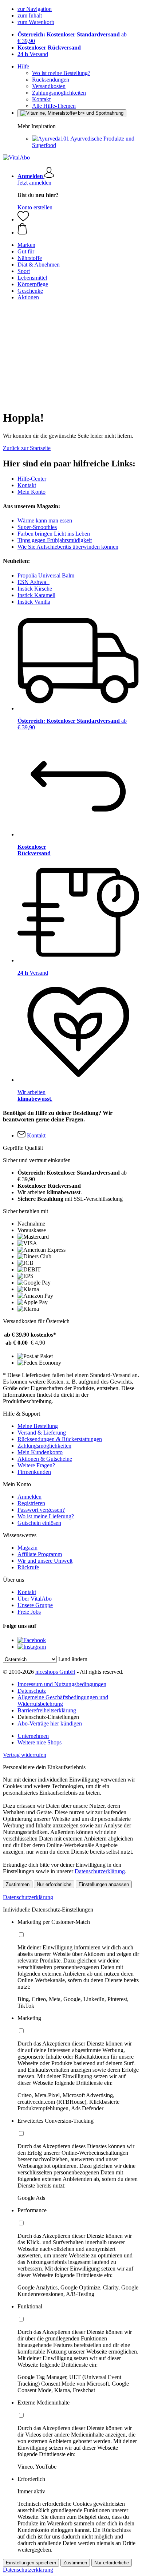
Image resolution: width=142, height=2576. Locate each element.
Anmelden (29, 1497)
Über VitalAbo (35, 1599)
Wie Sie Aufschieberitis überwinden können (68, 547)
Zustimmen (18, 1884)
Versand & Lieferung (42, 1433)
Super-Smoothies (37, 527)
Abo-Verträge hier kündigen (50, 1723)
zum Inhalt (30, 15)
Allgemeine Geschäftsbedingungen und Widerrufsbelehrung (63, 1701)
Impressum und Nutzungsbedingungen (62, 1684)
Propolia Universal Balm (46, 575)
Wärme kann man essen (45, 520)
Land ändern (73, 1659)
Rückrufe (28, 1567)
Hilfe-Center (32, 479)
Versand (33, 54)
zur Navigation (35, 9)
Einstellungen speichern (31, 2563)
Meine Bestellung (38, 1426)
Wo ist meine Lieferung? (46, 1516)
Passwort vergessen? (41, 1510)
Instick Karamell (36, 595)
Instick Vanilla (34, 602)
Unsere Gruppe (35, 1605)
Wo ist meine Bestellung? (61, 73)
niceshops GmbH (55, 1672)
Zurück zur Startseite (27, 448)
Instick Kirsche (35, 589)
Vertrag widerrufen (25, 1755)
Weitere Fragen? (36, 1465)
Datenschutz (32, 1691)
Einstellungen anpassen (104, 1884)
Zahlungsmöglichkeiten (59, 93)
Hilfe (23, 66)
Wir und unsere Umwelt (45, 1561)
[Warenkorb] (78, 229)
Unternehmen (33, 1736)
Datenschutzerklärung (100, 1871)
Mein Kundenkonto (40, 1452)
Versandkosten (49, 86)
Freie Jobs (29, 1612)
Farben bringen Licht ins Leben (54, 534)
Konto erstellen (35, 207)
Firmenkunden (34, 1472)
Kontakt (41, 99)
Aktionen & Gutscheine (45, 1459)
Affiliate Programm (40, 1554)
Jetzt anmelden (34, 183)
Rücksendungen (51, 80)
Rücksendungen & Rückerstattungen (60, 1439)
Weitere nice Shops (40, 1742)
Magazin (27, 1548)
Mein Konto (31, 492)
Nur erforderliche (54, 1884)
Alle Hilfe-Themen (54, 106)
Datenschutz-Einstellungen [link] (48, 1717)
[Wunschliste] (23, 219)
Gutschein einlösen (39, 1523)
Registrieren (31, 1503)
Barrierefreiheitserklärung (47, 1710)
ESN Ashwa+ (33, 582)
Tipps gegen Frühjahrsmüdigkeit (55, 540)
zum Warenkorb (36, 22)
